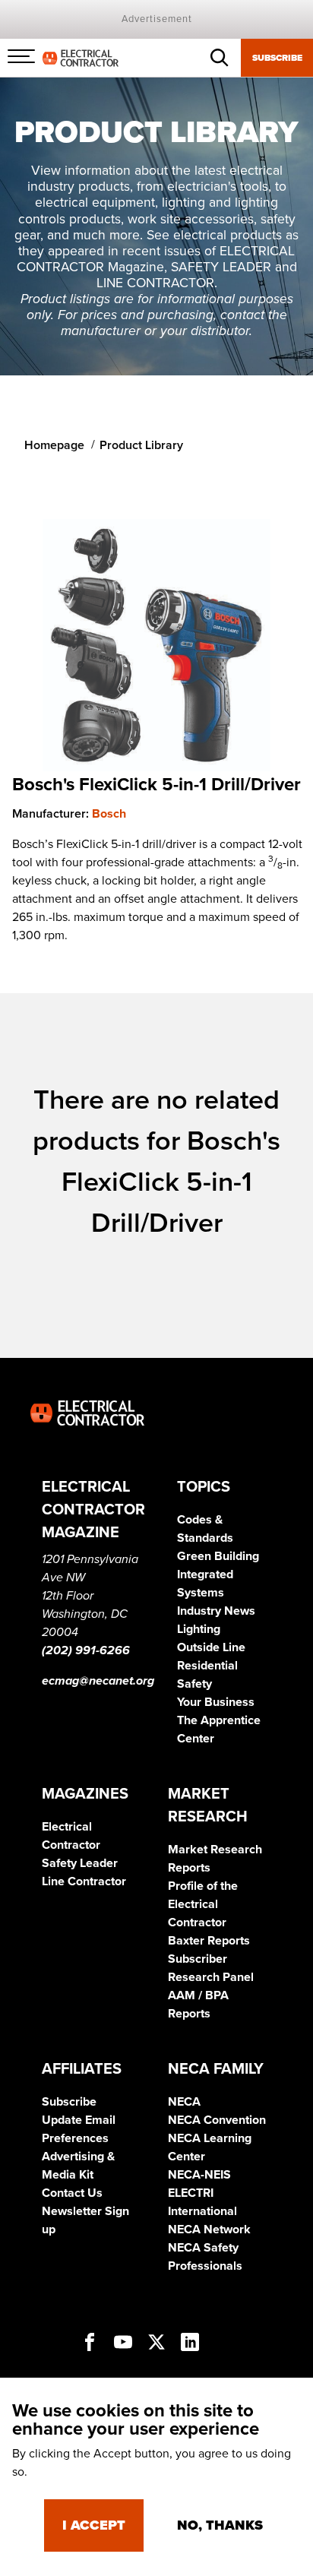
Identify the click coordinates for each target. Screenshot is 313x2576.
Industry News (216, 1611)
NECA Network (209, 2229)
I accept (94, 2525)
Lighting (199, 1629)
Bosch (109, 814)
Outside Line (211, 1647)
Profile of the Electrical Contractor (203, 1904)
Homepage (54, 445)
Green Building (218, 1556)
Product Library (141, 445)
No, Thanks (220, 2525)
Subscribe (277, 58)
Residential (207, 1666)
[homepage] (81, 57)
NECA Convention (217, 2120)
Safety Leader (80, 1863)
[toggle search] (220, 58)
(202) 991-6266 (86, 1650)
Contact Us (72, 2193)
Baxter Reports (209, 1941)
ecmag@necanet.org (98, 1681)
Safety (194, 1684)
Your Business (216, 1702)
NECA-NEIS (199, 2175)
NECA (184, 2102)
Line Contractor (84, 1881)
